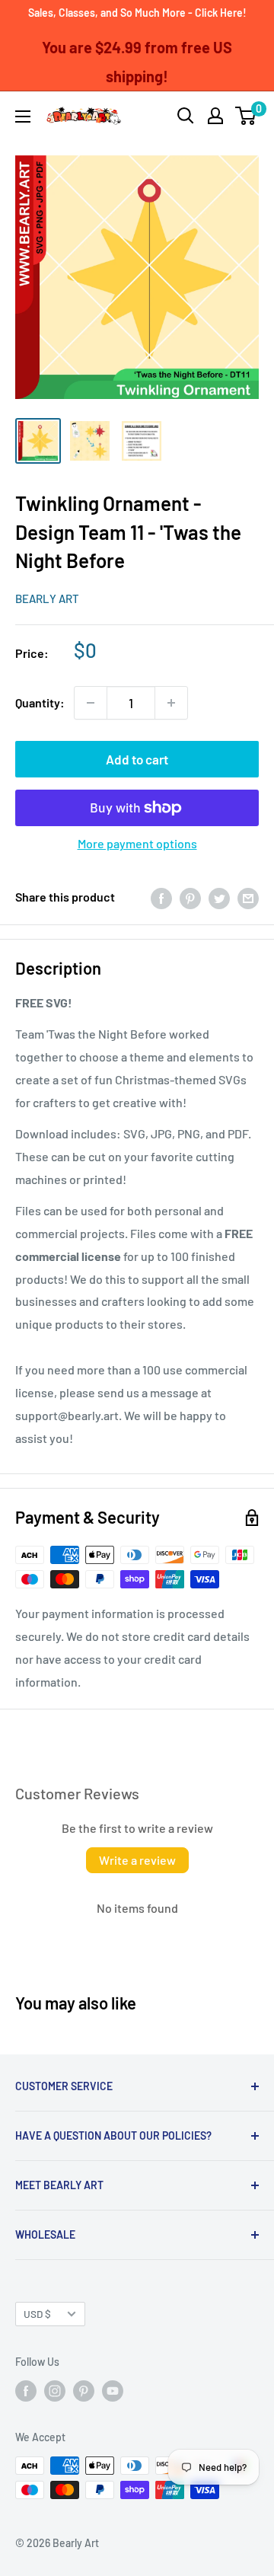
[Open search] (186, 116)
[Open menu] (23, 117)
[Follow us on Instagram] (55, 2391)
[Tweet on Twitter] (219, 897)
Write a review (137, 1860)
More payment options (137, 843)
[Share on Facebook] (161, 897)
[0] (246, 116)
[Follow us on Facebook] (26, 2391)
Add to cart (137, 759)
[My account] (215, 116)
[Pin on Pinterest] (190, 897)
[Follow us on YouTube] (113, 2391)
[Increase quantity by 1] (171, 703)
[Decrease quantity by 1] (91, 703)
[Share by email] (248, 897)
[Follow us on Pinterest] (84, 2391)
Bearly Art (47, 599)
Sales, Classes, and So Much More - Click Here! (137, 13)
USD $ (37, 2314)
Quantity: (40, 702)
